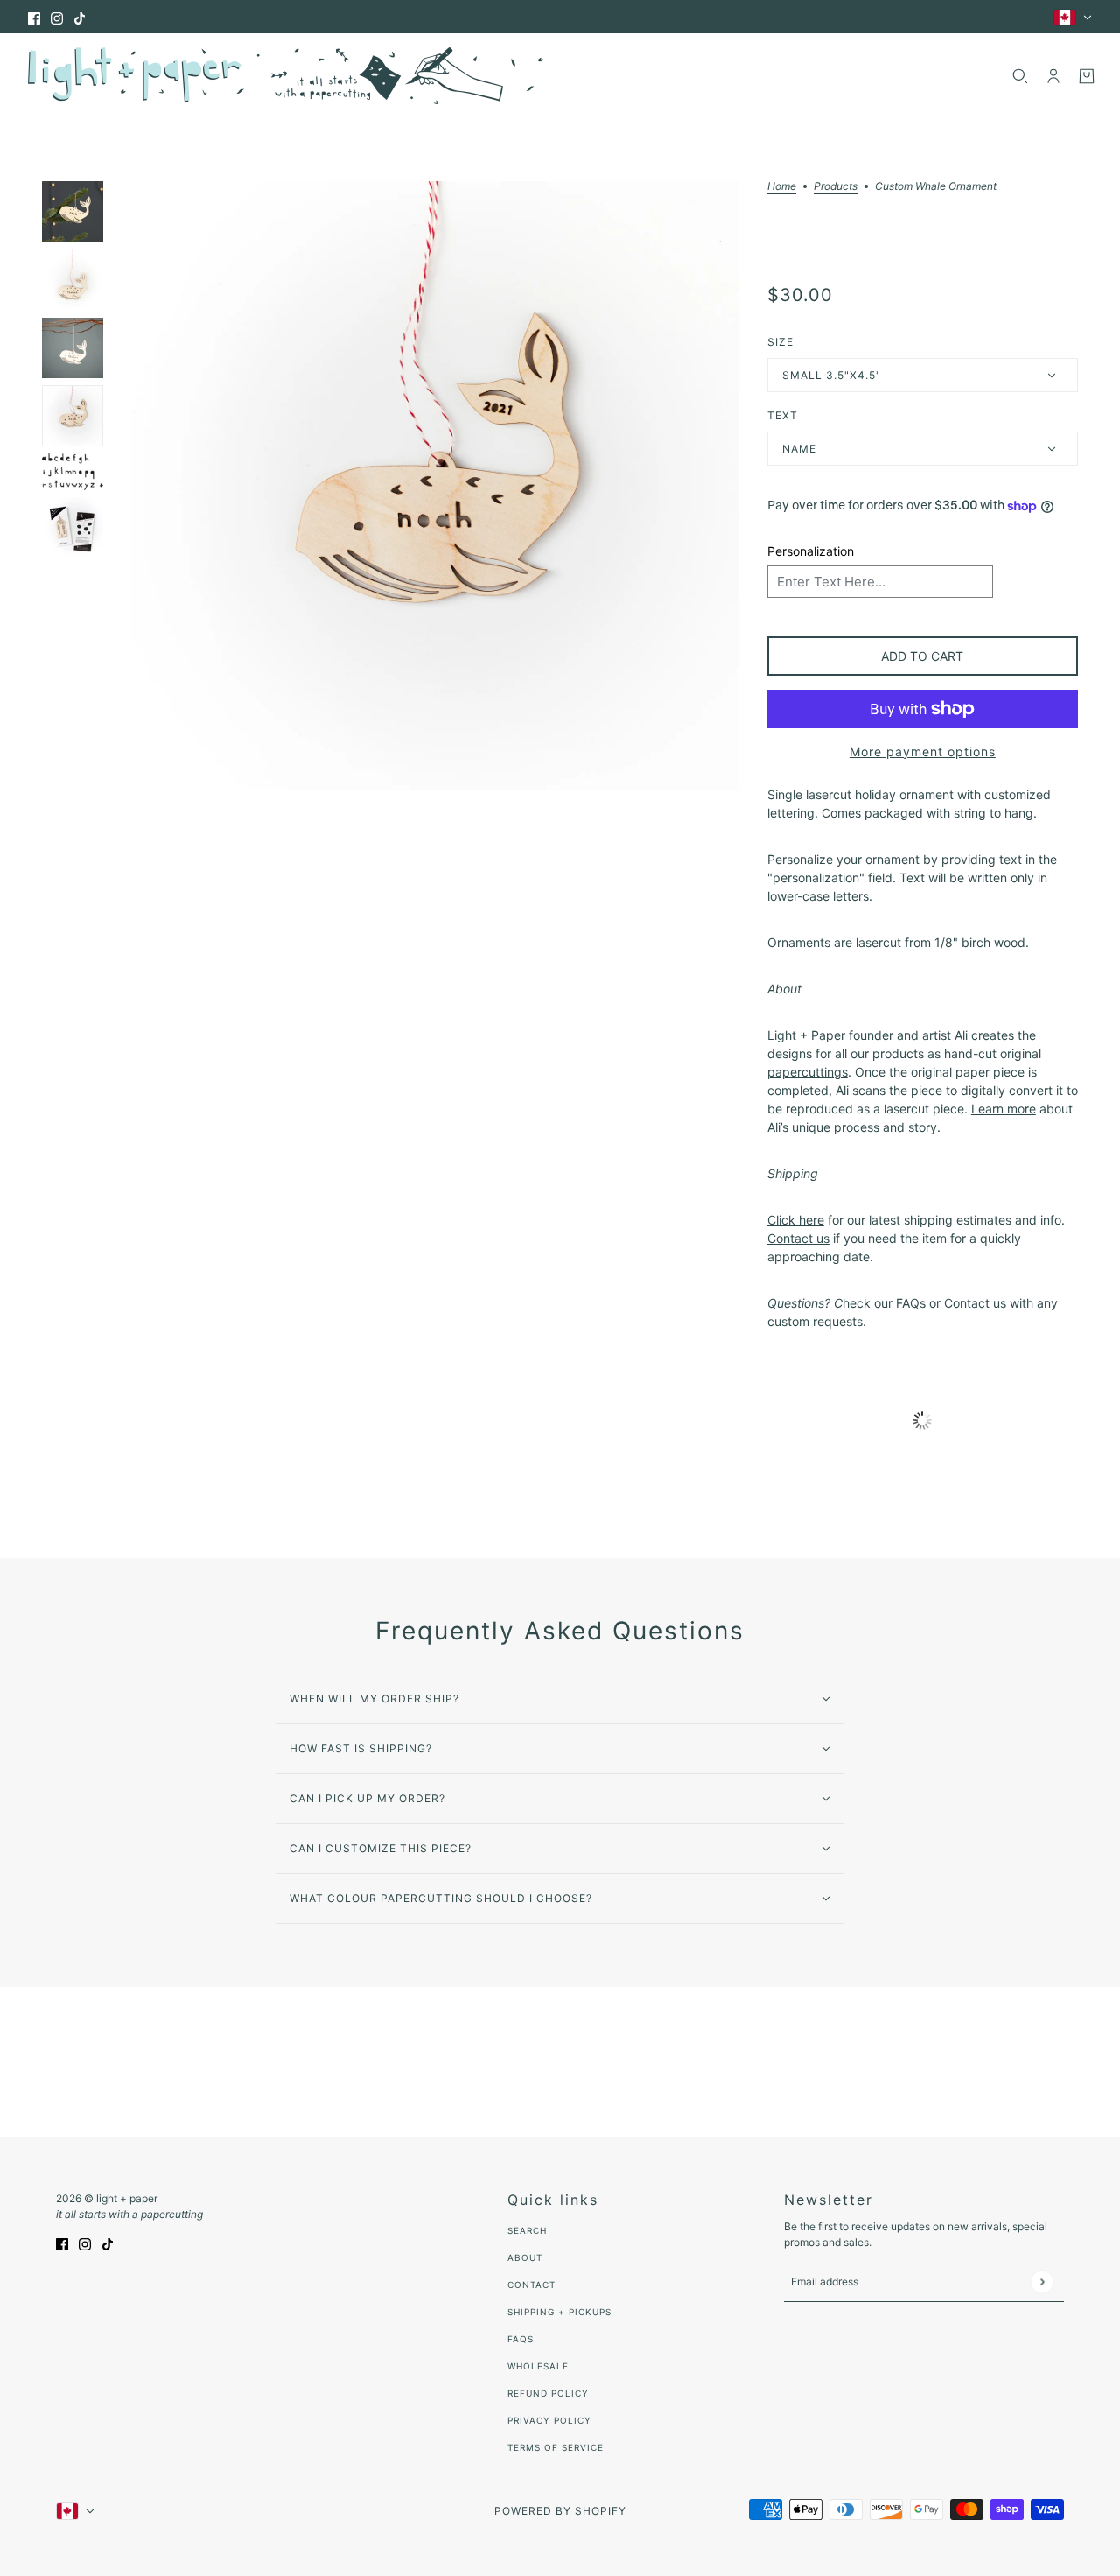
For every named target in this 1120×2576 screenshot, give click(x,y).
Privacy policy (549, 2420)
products (836, 187)
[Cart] (1087, 76)
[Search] (1020, 76)
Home (782, 187)
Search (527, 2230)
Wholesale (538, 2366)
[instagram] (57, 17)
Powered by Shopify (560, 2511)
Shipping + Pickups (560, 2312)
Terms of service (556, 2447)
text (783, 415)
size (780, 342)
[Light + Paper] (286, 76)
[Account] (1053, 76)
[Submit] (1042, 2281)
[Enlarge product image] (435, 485)
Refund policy (548, 2393)
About (525, 2257)
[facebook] (34, 17)
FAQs (521, 2339)
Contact (532, 2285)
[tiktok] (80, 17)
